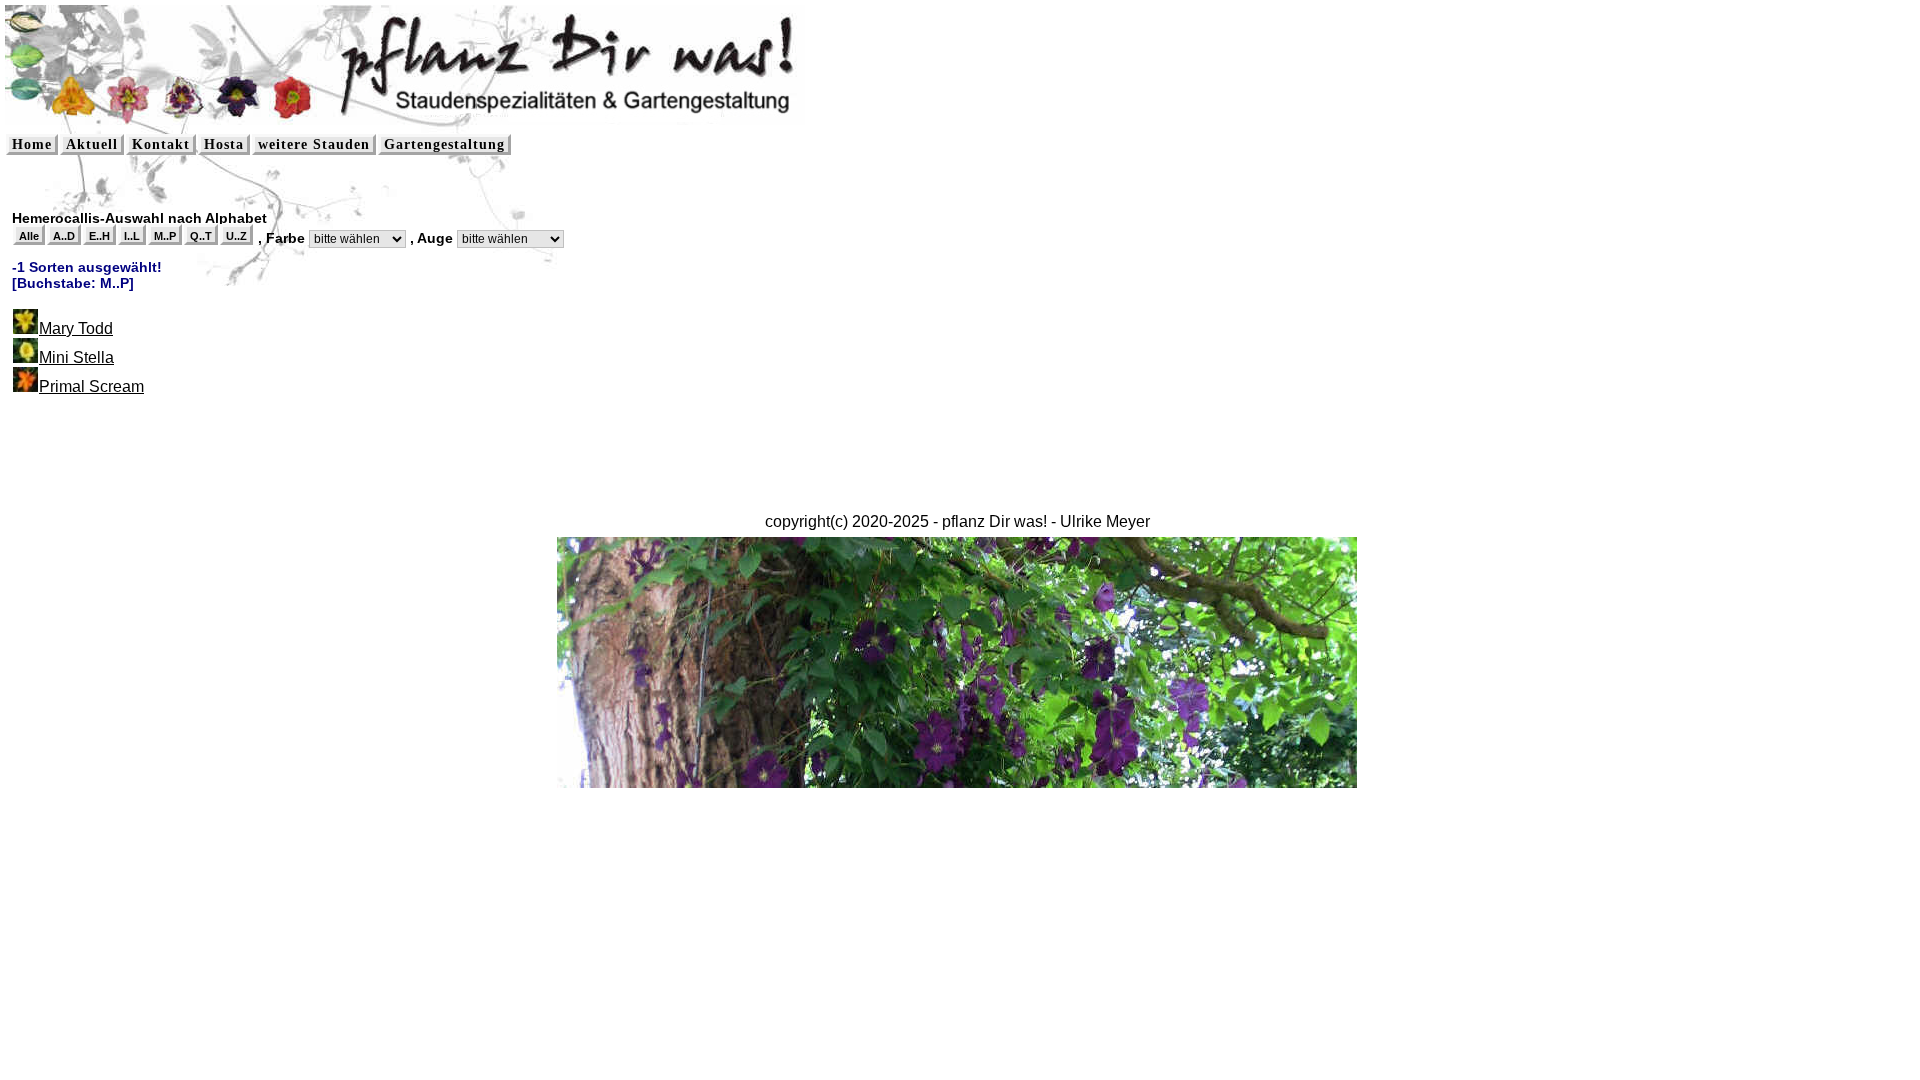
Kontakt (161, 144)
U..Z (236, 236)
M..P (165, 236)
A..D (64, 236)
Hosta (224, 144)
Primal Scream (91, 386)
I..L (132, 236)
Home (32, 144)
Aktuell (92, 144)
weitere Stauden (314, 144)
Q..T (201, 236)
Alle (29, 236)
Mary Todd (76, 328)
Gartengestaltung (444, 144)
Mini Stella (76, 357)
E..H (99, 236)
